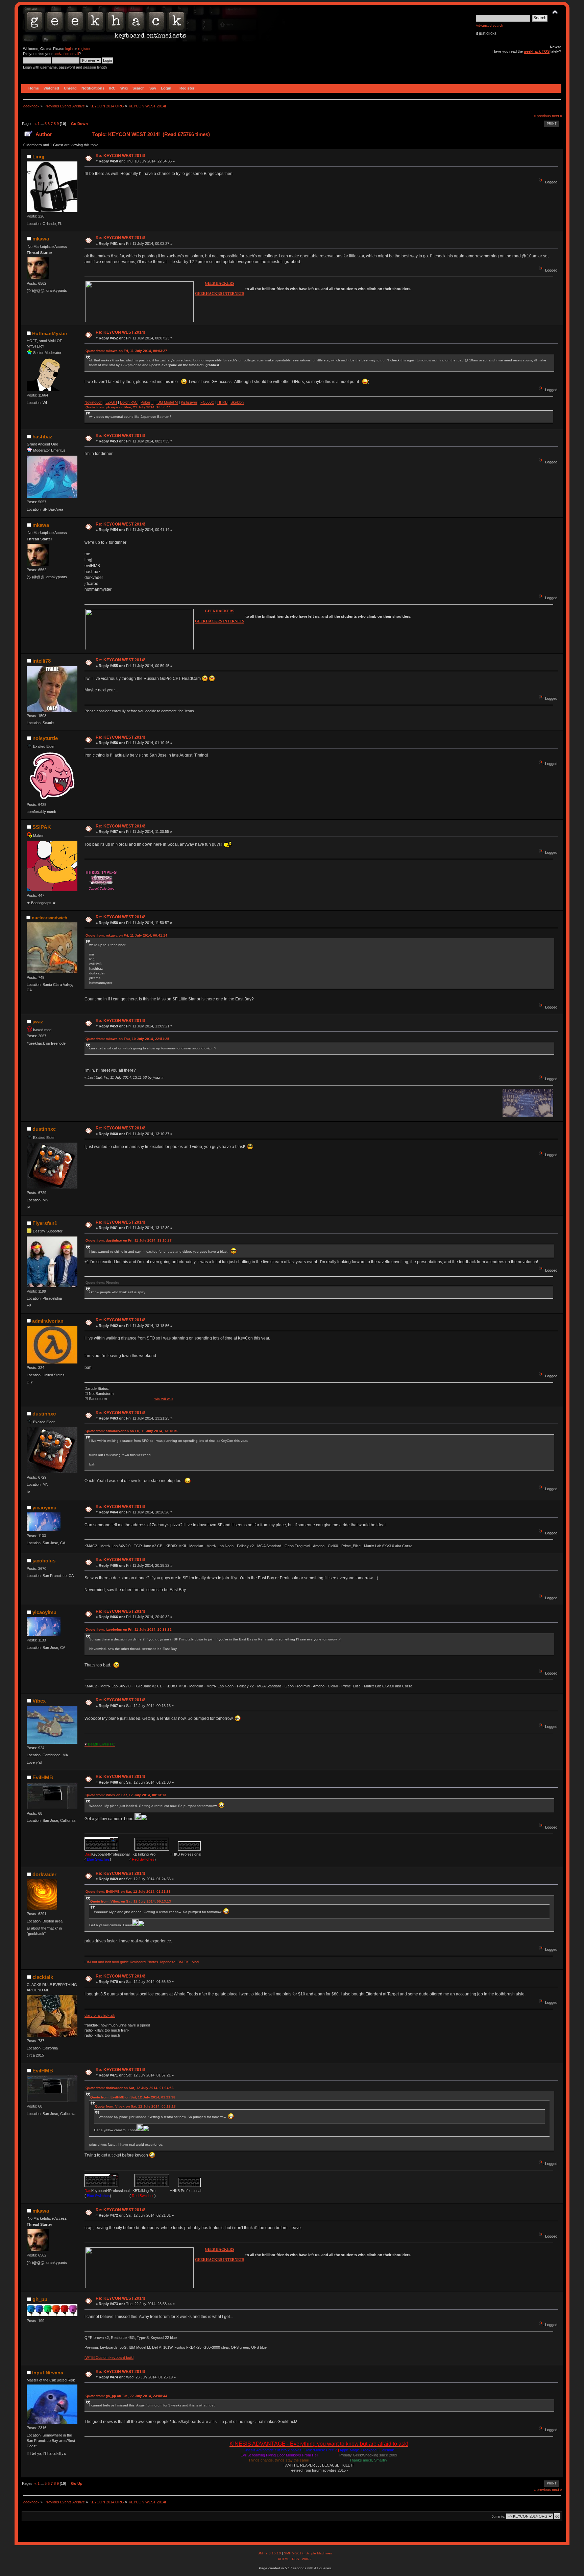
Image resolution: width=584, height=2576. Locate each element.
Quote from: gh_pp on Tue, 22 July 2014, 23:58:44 (126, 2396)
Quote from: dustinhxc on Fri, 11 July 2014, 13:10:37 (129, 1240)
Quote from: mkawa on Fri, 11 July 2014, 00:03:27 (126, 351)
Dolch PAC (129, 402)
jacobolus (44, 1561)
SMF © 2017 (294, 2553)
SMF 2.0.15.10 (270, 2553)
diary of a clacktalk (100, 2015)
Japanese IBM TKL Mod (179, 1962)
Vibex (39, 1701)
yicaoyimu (44, 1508)
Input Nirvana (48, 2373)
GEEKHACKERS (220, 284)
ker (148, 402)
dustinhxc (44, 1129)
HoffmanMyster (50, 333)
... (43, 124)
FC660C (207, 402)
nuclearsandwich (50, 918)
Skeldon (237, 402)
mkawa (41, 239)
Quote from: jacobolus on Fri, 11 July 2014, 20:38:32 (129, 1629)
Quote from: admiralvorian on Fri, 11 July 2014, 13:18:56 (132, 1431)
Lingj (38, 157)
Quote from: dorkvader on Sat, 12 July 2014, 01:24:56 (130, 2088)
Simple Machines (319, 2553)
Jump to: (498, 2516)
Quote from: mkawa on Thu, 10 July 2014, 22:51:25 (127, 1039)
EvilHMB (43, 1777)
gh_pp (40, 2299)
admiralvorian (48, 1321)
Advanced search (490, 25)
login (69, 49)
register (84, 49)
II (152, 402)
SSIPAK (42, 827)
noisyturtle (45, 738)
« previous (542, 116)
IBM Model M (167, 402)
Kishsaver (189, 402)
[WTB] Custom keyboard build (109, 2357)
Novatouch (93, 402)
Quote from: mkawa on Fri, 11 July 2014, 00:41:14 (126, 935)
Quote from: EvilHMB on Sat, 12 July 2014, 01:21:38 (128, 1892)
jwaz (38, 1022)
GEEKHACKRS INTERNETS (220, 294)
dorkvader (44, 1874)
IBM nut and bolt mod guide (107, 1962)
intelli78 (42, 661)
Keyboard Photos (144, 1962)
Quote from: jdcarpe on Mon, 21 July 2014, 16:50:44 (128, 407)
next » (557, 116)
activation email (66, 54)
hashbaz (42, 437)
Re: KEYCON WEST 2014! (120, 156)
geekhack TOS (537, 51)
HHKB (222, 402)
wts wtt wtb (164, 1399)
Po (143, 402)
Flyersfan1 (45, 1223)
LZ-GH (111, 402)
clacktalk (43, 1977)
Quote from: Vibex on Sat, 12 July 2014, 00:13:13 (126, 1795)
